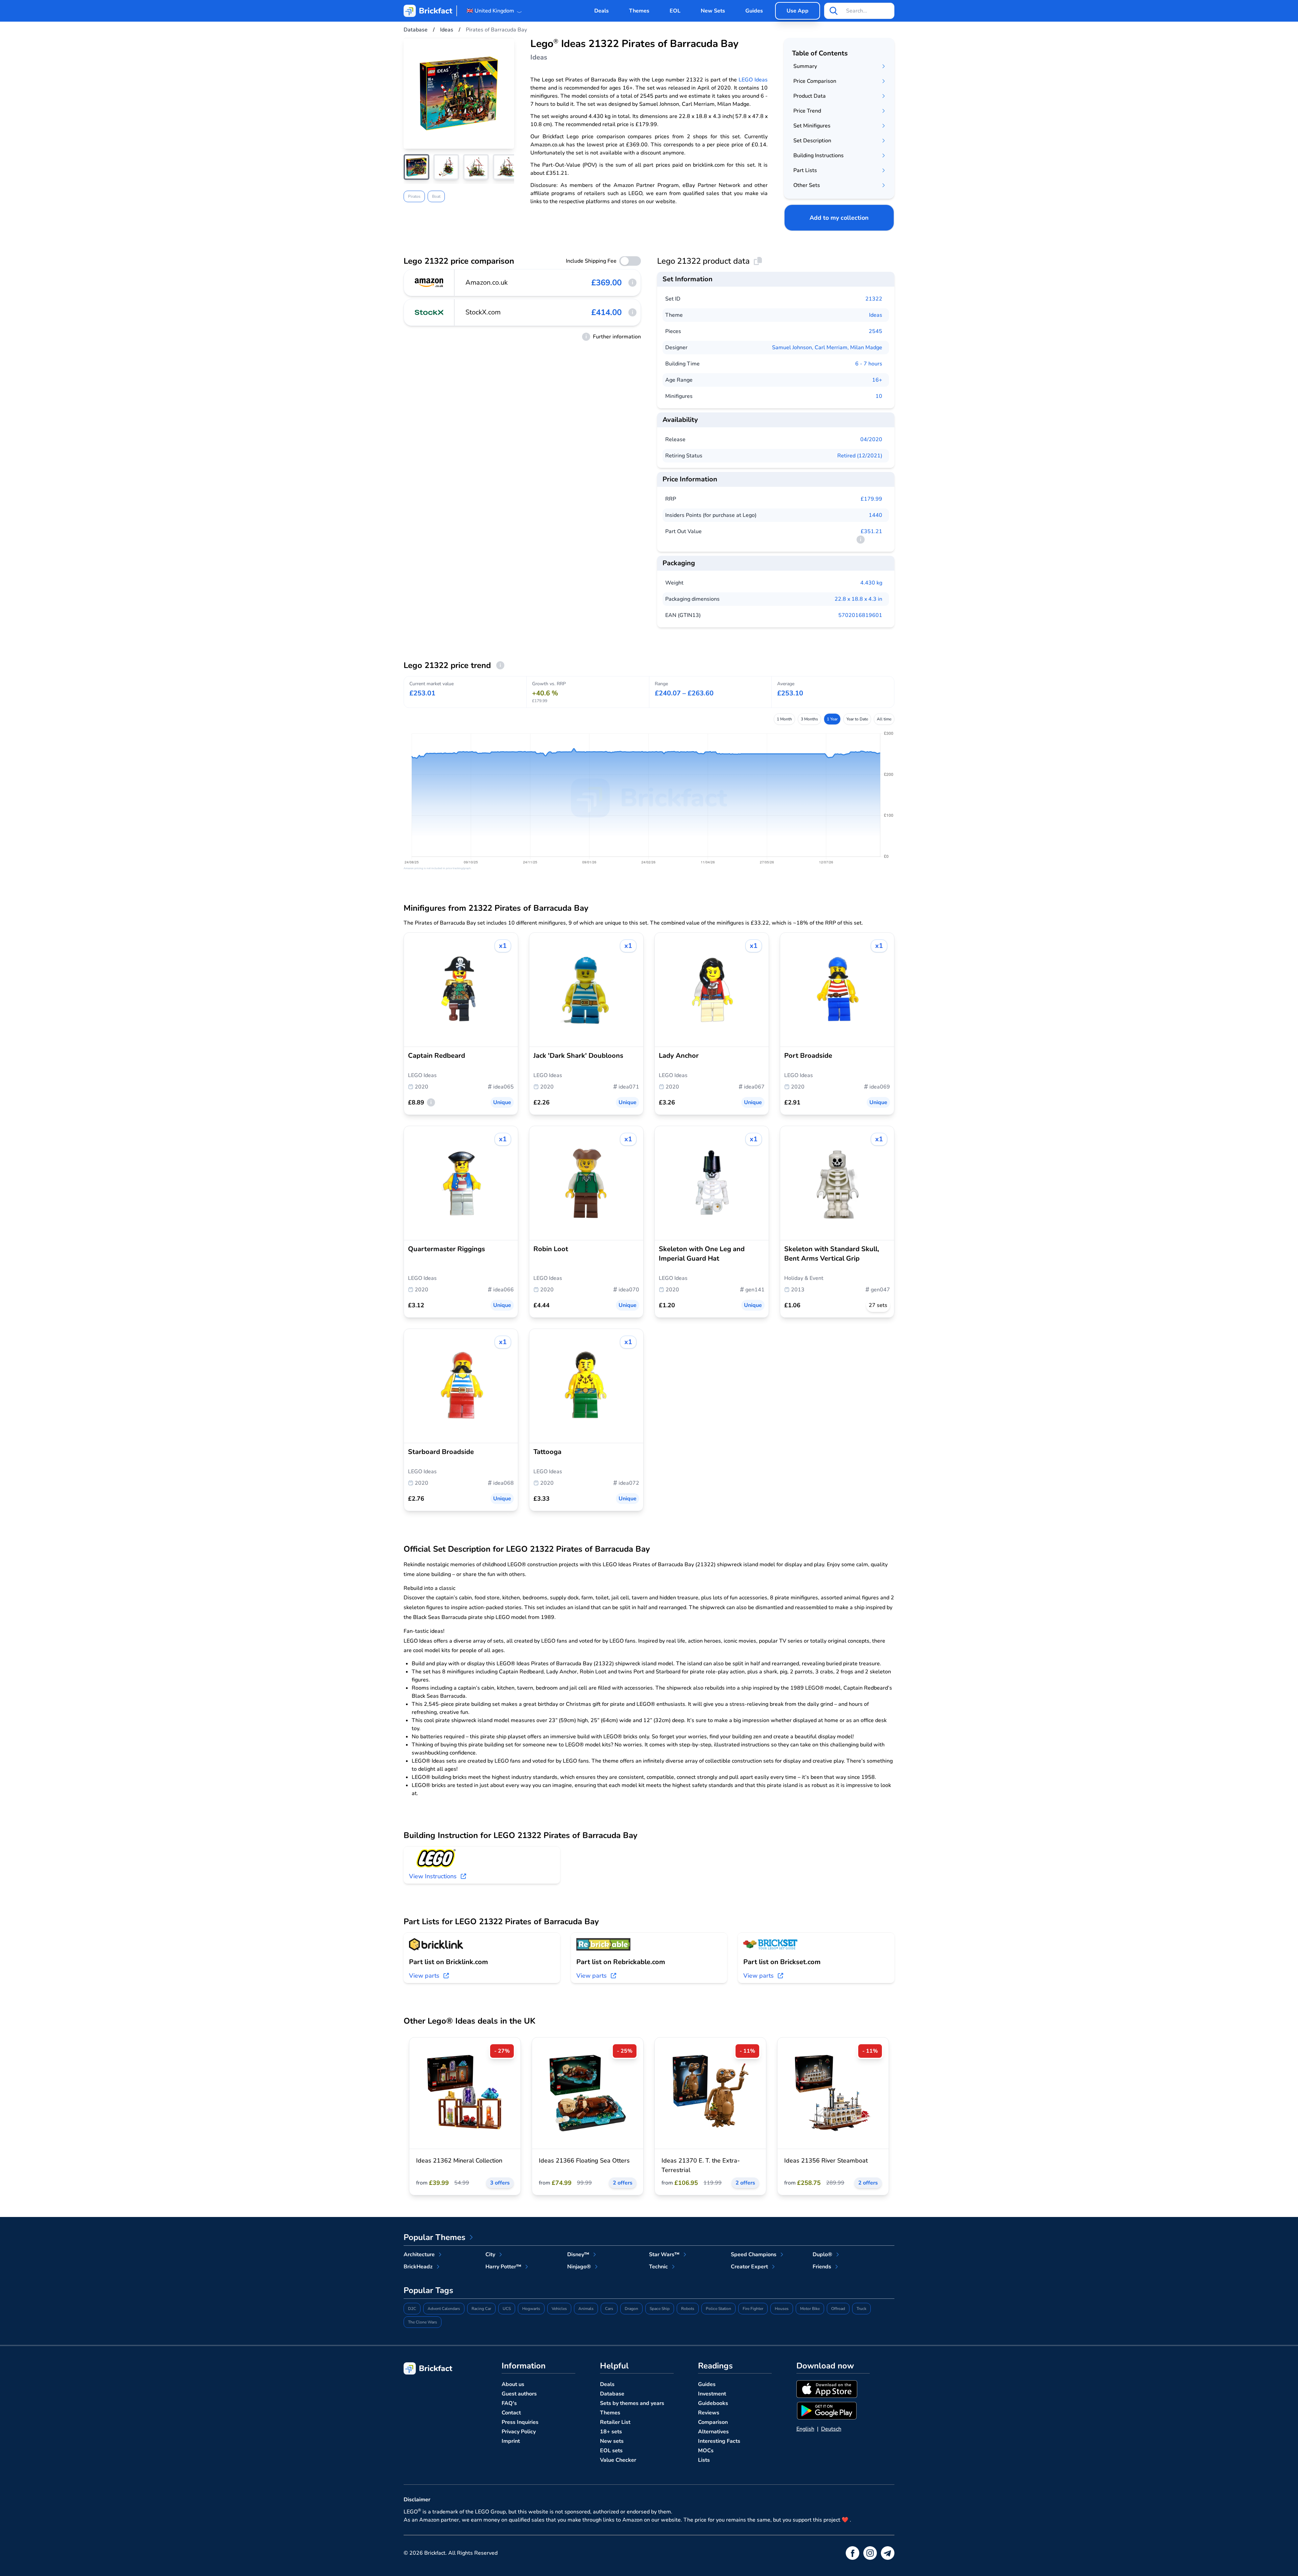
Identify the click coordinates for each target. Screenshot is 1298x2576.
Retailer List (615, 2422)
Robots (688, 2309)
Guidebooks (713, 2403)
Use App (798, 11)
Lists (704, 2460)
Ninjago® (579, 2267)
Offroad (838, 2309)
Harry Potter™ (503, 2267)
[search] (834, 11)
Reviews (709, 2413)
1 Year (832, 719)
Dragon (631, 2309)
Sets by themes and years (632, 2403)
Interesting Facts (719, 2441)
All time (884, 719)
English (805, 2429)
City (490, 2255)
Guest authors (519, 2394)
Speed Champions (754, 2255)
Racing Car (481, 2309)
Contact (511, 2413)
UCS (507, 2309)
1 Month (784, 719)
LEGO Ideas (753, 80)
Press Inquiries (520, 2422)
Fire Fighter (753, 2309)
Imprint (511, 2441)
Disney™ (578, 2255)
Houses (782, 2309)
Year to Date (857, 719)
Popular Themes (435, 2237)
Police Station (718, 2309)
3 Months (809, 719)
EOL (675, 11)
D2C (412, 2309)
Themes (639, 11)
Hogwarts (531, 2309)
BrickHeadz (418, 2267)
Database (612, 2394)
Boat (436, 196)
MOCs (706, 2451)
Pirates (414, 196)
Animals (586, 2309)
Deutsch (831, 2429)
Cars (609, 2309)
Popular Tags (428, 2290)
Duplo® (822, 2255)
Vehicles (559, 2309)
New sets (612, 2441)
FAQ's (509, 2403)
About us (513, 2384)
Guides (754, 11)
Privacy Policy (519, 2432)
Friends (822, 2267)
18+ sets (611, 2432)
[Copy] (758, 261)
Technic (658, 2267)
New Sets (713, 11)
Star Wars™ (664, 2255)
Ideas (876, 315)
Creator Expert (749, 2267)
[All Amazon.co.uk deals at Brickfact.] (429, 283)
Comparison (713, 2422)
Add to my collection (839, 218)
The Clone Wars (423, 2322)
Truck (861, 2309)
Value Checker (618, 2460)
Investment (712, 2394)
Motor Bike (810, 2309)
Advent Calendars (444, 2309)
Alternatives (713, 2432)
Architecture (419, 2255)
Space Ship (660, 2309)
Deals (602, 11)
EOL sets (611, 2451)
